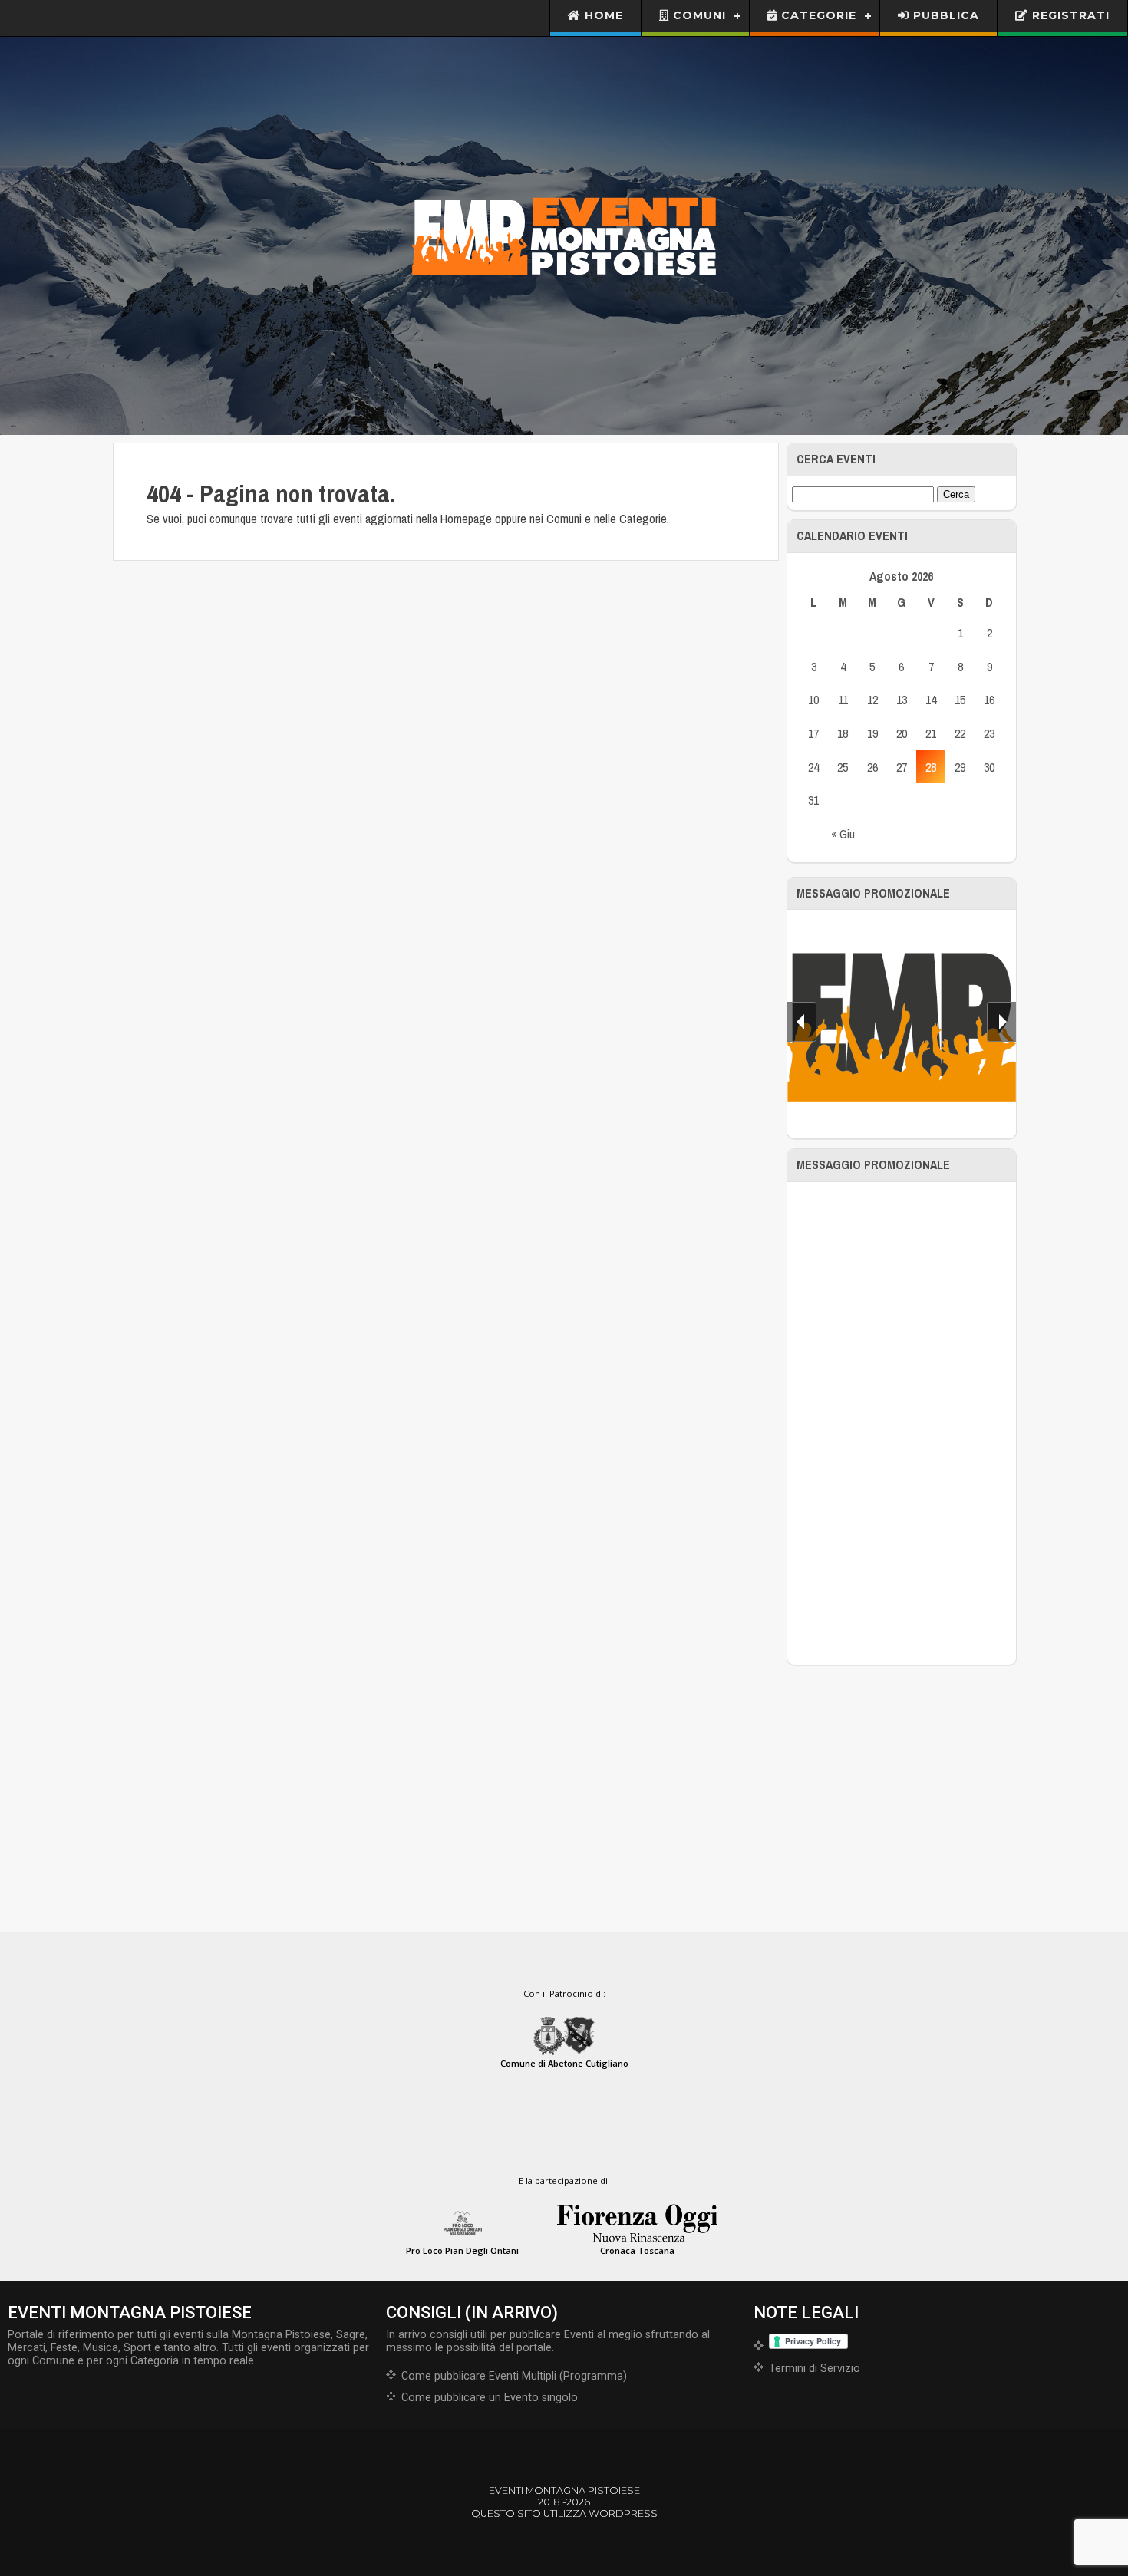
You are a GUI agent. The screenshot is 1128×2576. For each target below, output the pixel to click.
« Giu (843, 834)
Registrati (1069, 15)
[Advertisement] (902, 1423)
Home (602, 15)
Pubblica (944, 15)
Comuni (698, 15)
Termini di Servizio (815, 2368)
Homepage (466, 519)
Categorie (817, 15)
